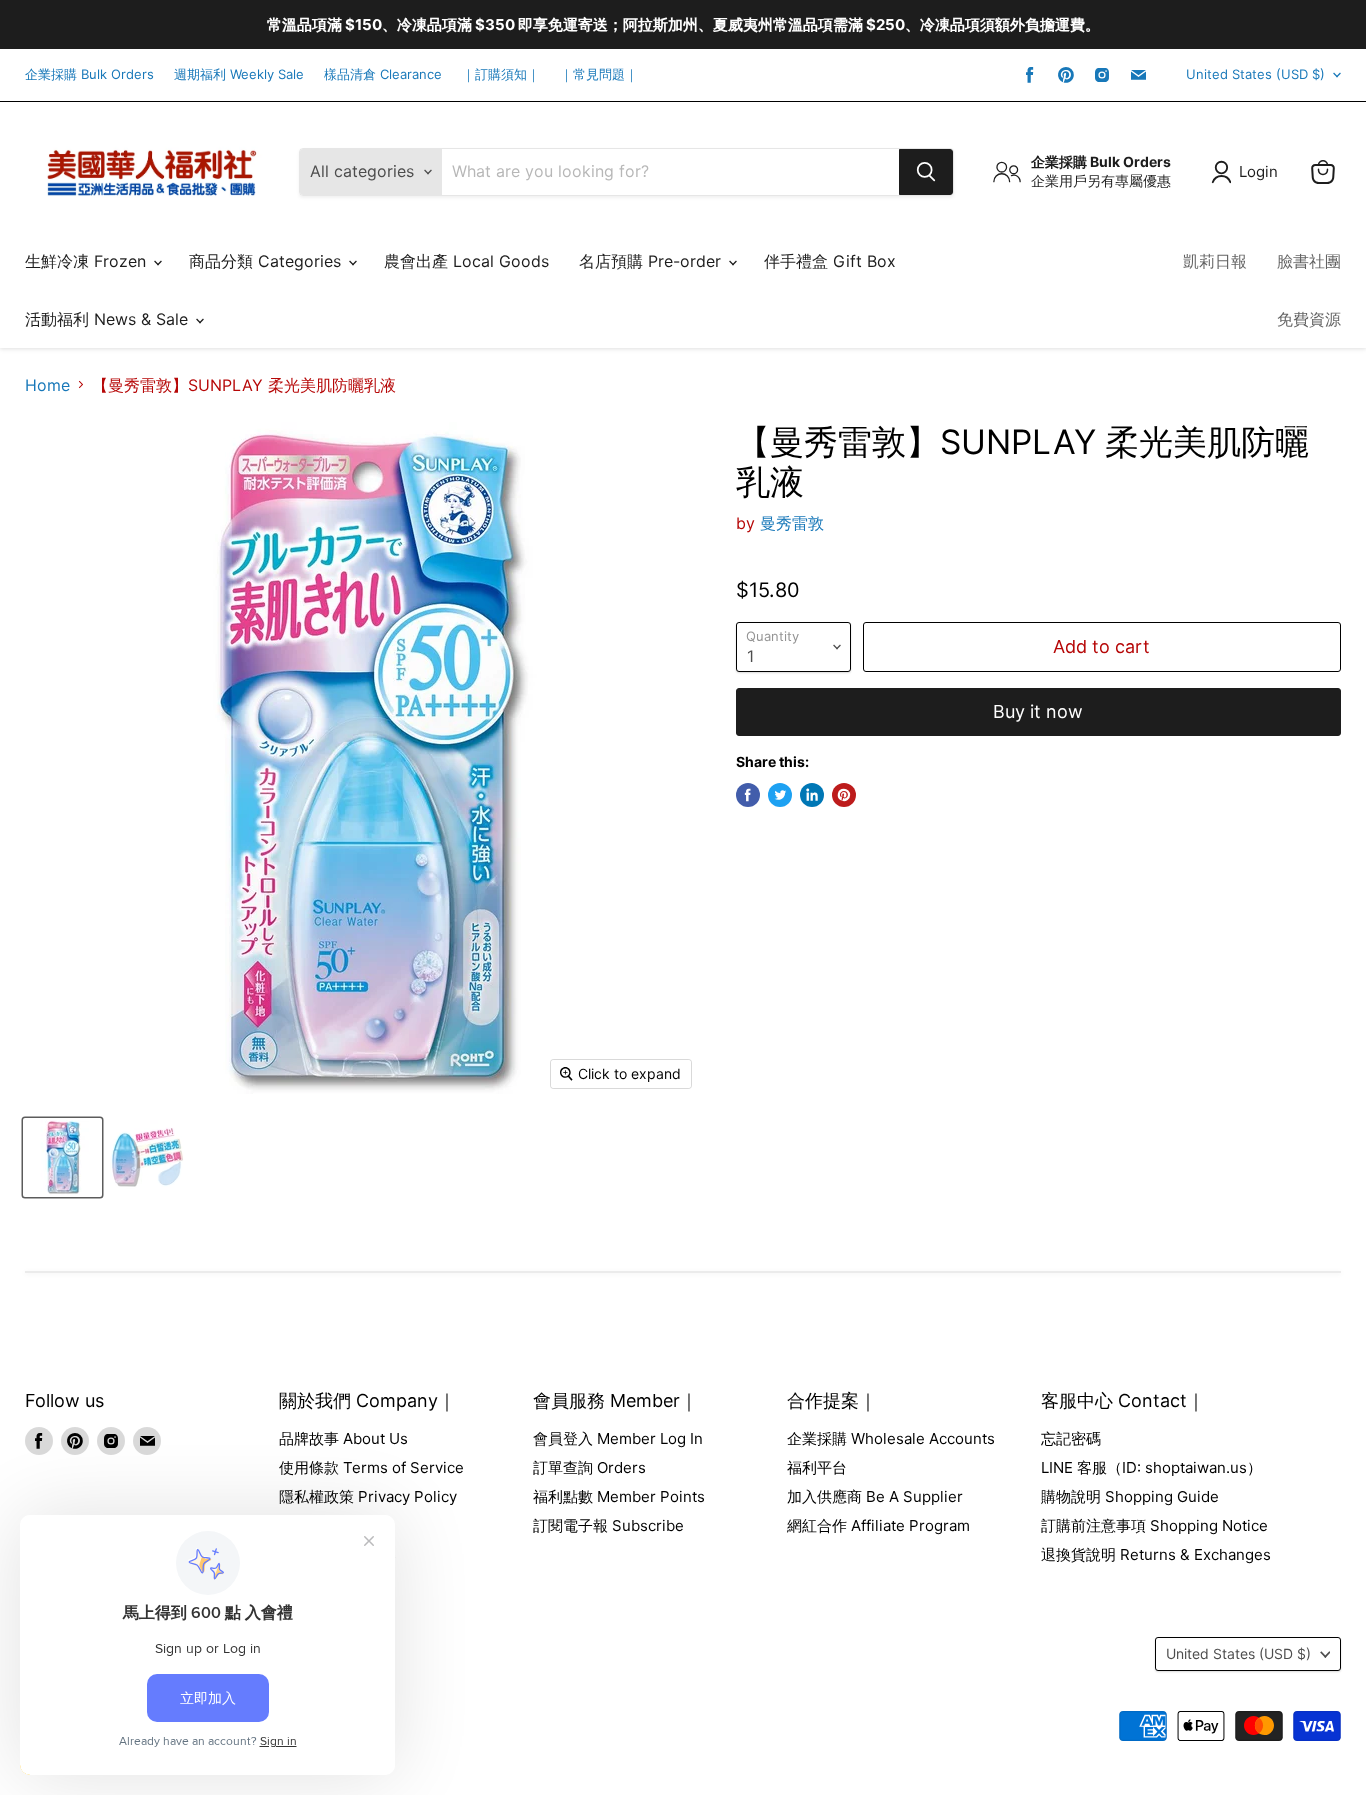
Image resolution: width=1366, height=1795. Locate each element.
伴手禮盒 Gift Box (830, 261)
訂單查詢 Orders (589, 1467)
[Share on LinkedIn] (812, 795)
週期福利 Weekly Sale (239, 74)
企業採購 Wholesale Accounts (891, 1438)
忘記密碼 (1071, 1438)
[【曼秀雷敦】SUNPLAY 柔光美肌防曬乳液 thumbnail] (62, 1157)
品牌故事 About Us (343, 1438)
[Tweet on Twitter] (780, 795)
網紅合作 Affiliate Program (878, 1525)
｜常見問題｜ (599, 74)
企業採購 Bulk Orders (89, 74)
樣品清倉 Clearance (383, 74)
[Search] (926, 172)
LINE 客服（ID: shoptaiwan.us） (1151, 1467)
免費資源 (1309, 319)
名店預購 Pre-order (652, 261)
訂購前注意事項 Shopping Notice (1154, 1525)
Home (47, 385)
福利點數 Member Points (619, 1496)
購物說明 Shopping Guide (1130, 1496)
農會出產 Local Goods (466, 261)
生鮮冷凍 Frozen (88, 261)
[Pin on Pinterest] (844, 795)
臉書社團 (1309, 261)
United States (1255, 74)
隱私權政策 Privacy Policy (368, 1496)
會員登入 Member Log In (618, 1438)
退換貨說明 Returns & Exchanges (1156, 1554)
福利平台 (817, 1467)
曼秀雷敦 (792, 523)
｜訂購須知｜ (501, 74)
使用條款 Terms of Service (371, 1467)
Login (1258, 171)
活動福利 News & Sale (109, 319)
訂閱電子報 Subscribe (608, 1525)
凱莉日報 (1215, 261)
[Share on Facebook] (748, 795)
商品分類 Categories (267, 261)
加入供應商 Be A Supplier (875, 1496)
